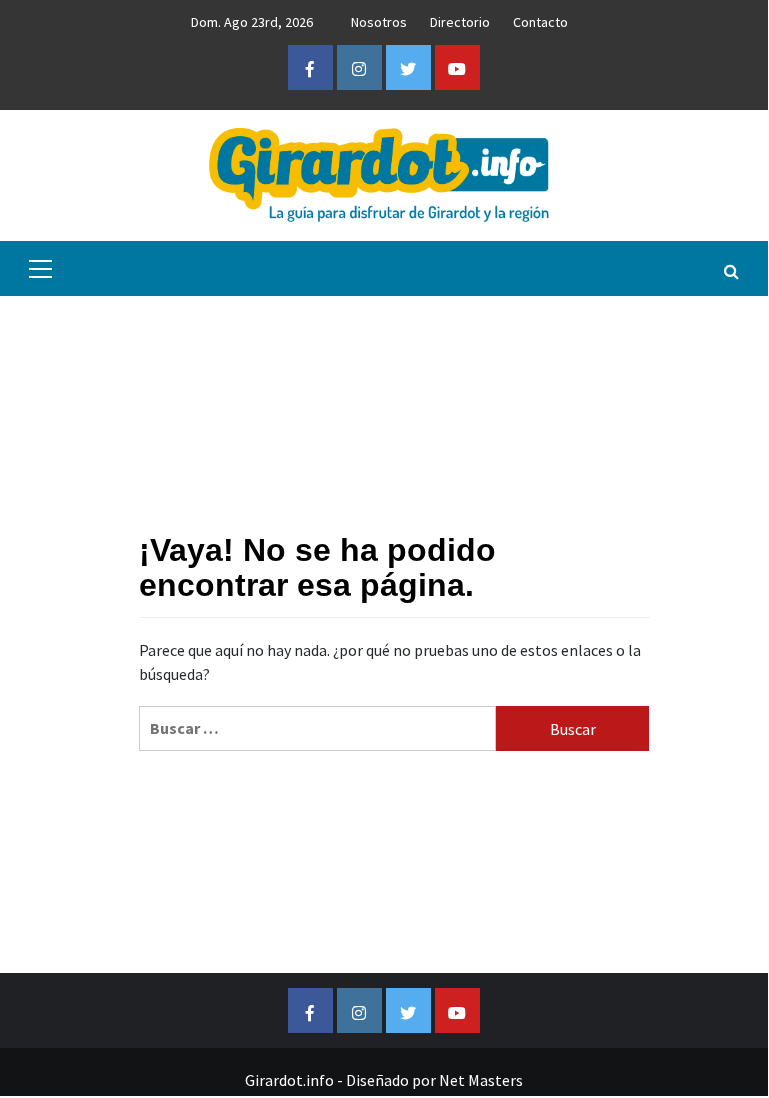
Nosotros (379, 22)
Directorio (460, 22)
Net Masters (481, 1080)
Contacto (540, 22)
